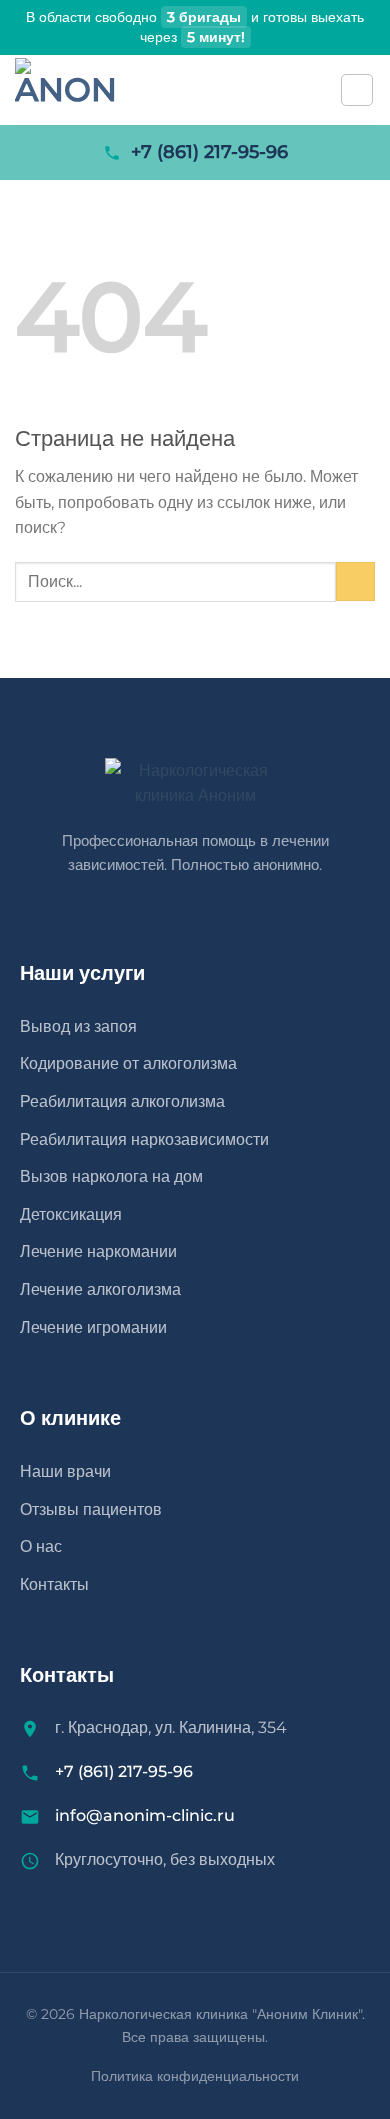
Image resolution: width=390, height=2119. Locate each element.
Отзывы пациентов (91, 1509)
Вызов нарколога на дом (111, 1176)
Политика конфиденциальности (195, 2076)
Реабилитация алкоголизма (122, 1101)
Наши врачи (65, 1471)
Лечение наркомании (98, 1251)
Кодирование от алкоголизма (128, 1063)
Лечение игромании (93, 1327)
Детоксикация (71, 1214)
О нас (41, 1546)
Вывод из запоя (78, 1026)
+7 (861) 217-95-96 (209, 152)
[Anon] (104, 90)
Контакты (54, 1584)
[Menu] (357, 90)
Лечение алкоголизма (100, 1289)
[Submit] (355, 581)
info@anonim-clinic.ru (145, 1815)
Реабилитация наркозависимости (144, 1139)
